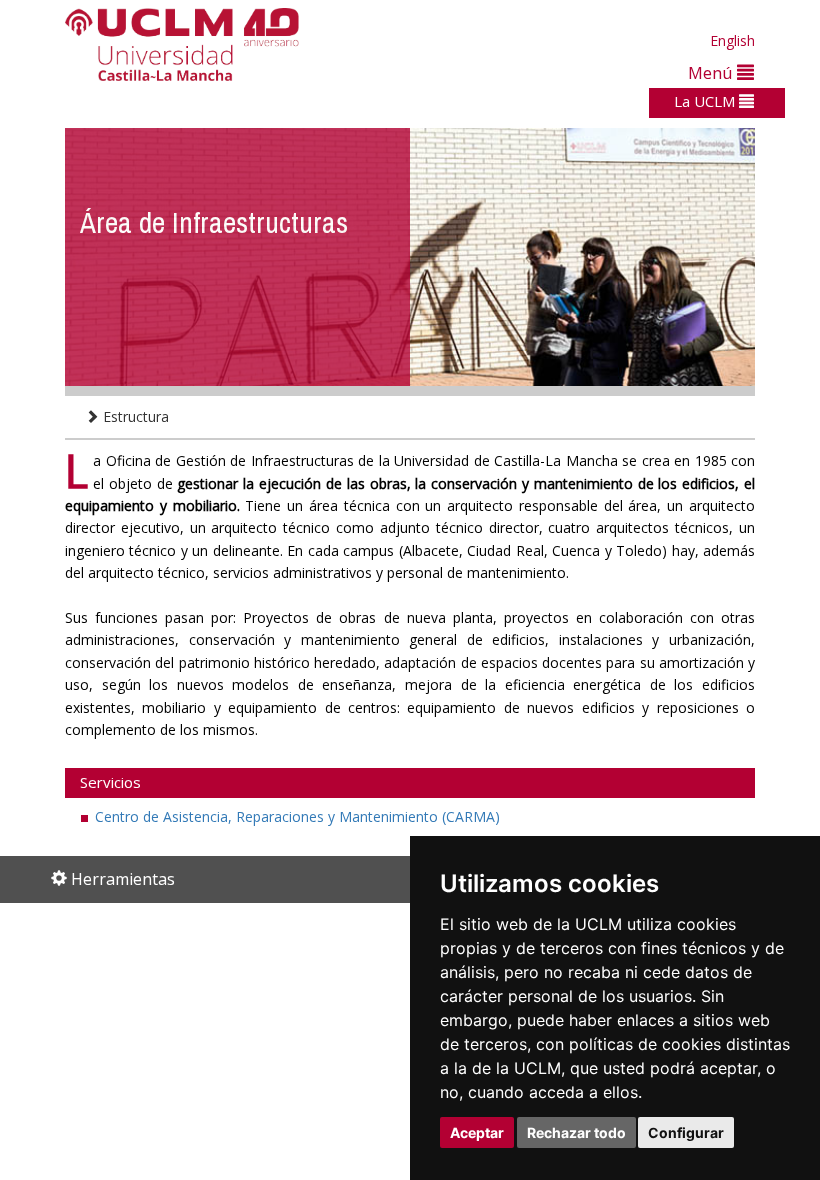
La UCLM (706, 101)
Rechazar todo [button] (576, 1132)
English (732, 40)
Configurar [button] (686, 1132)
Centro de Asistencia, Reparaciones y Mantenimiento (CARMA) (297, 816)
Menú (712, 72)
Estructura (134, 416)
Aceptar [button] (477, 1132)
